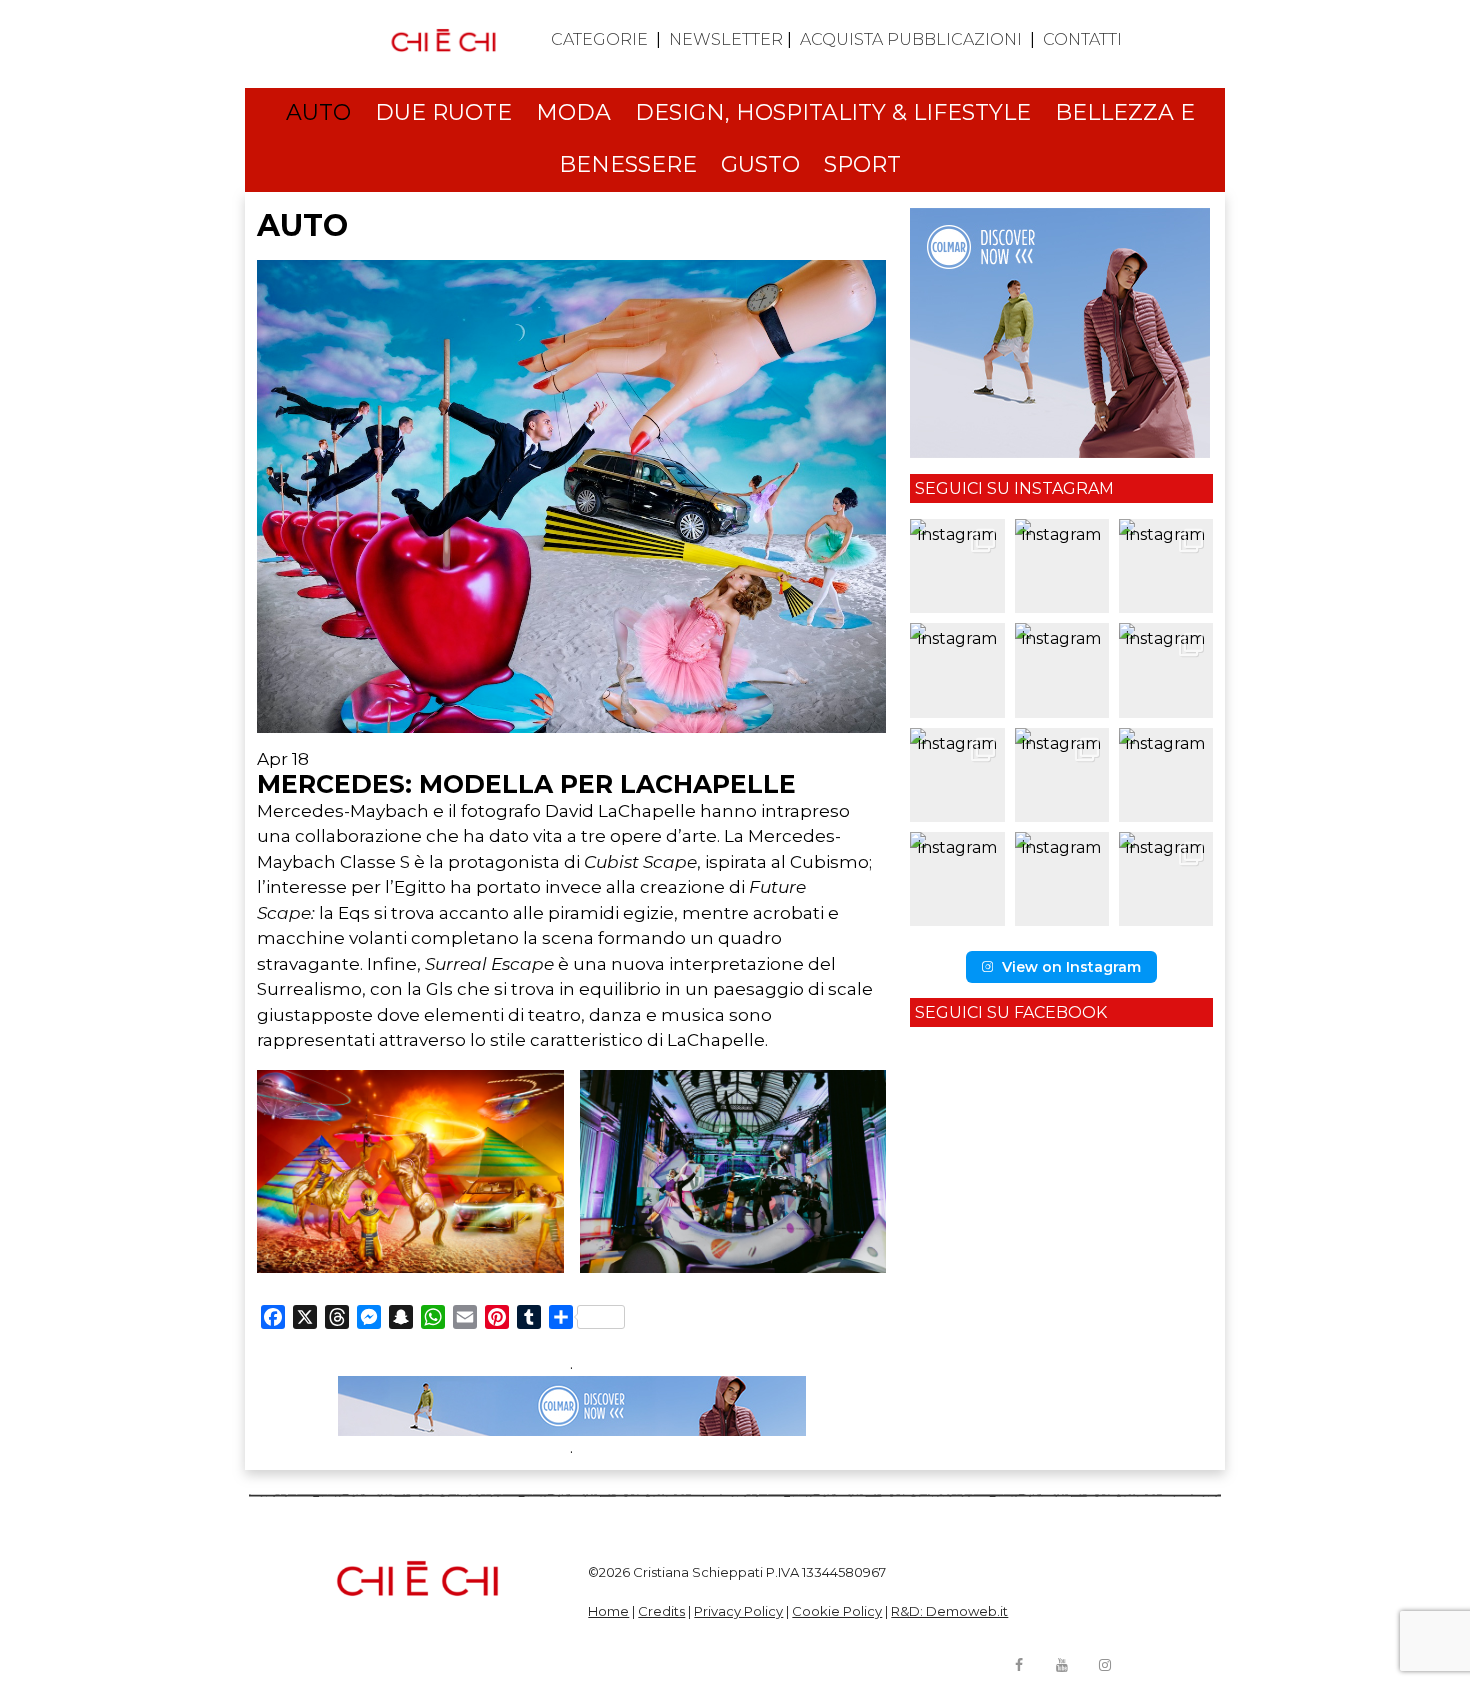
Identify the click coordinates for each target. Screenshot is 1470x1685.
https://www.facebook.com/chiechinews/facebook (1019, 1665)
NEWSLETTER (726, 39)
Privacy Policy (738, 1611)
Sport (862, 164)
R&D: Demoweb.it (949, 1611)
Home (608, 1611)
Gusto (760, 164)
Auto (318, 112)
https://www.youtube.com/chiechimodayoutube (1062, 1665)
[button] (957, 566)
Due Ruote (443, 112)
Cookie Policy (837, 1611)
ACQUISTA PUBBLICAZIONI (911, 39)
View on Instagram (1071, 967)
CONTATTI (1082, 39)
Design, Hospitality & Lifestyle (833, 112)
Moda (573, 112)
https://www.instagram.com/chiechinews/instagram (1105, 1665)
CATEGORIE (599, 39)
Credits (661, 1611)
